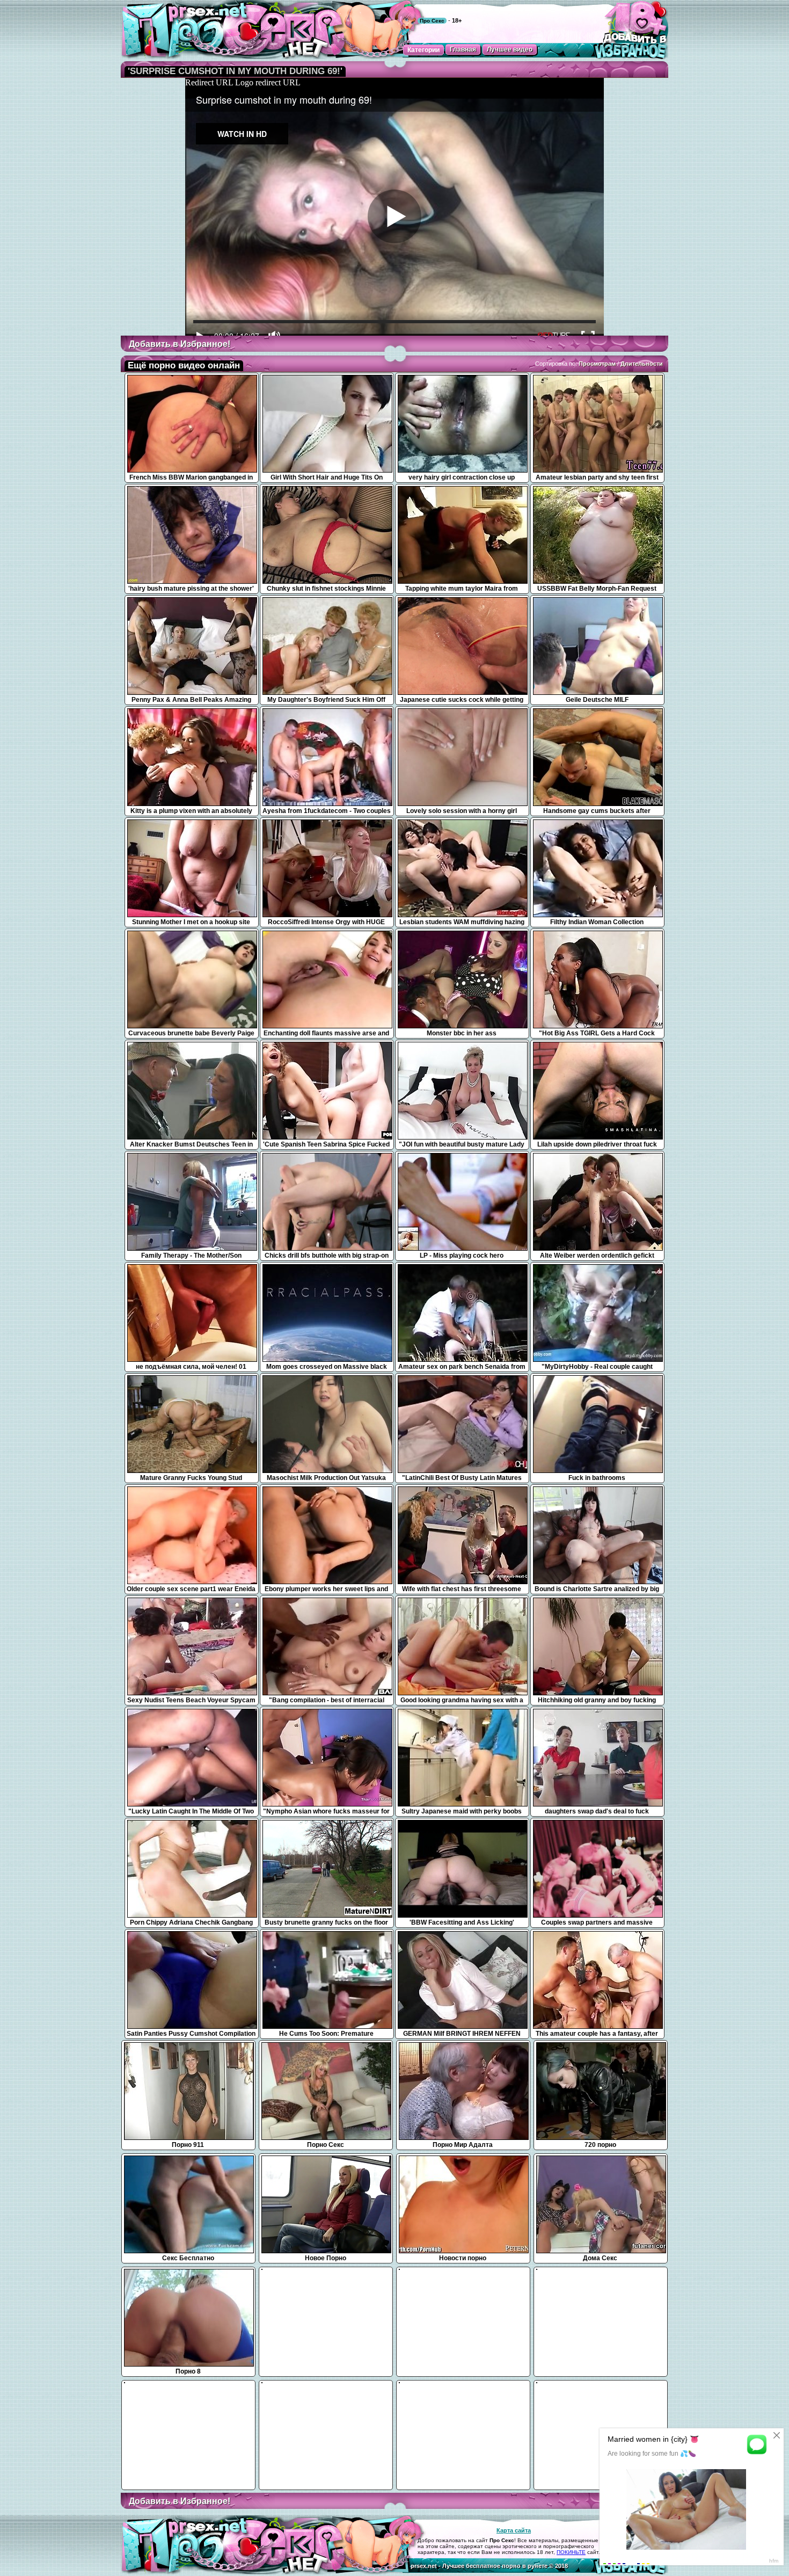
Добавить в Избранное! (180, 344)
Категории (423, 50)
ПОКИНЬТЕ (571, 2552)
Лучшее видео (510, 49)
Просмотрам (597, 364)
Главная (463, 49)
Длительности (642, 364)
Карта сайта (514, 2530)
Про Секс (432, 21)
